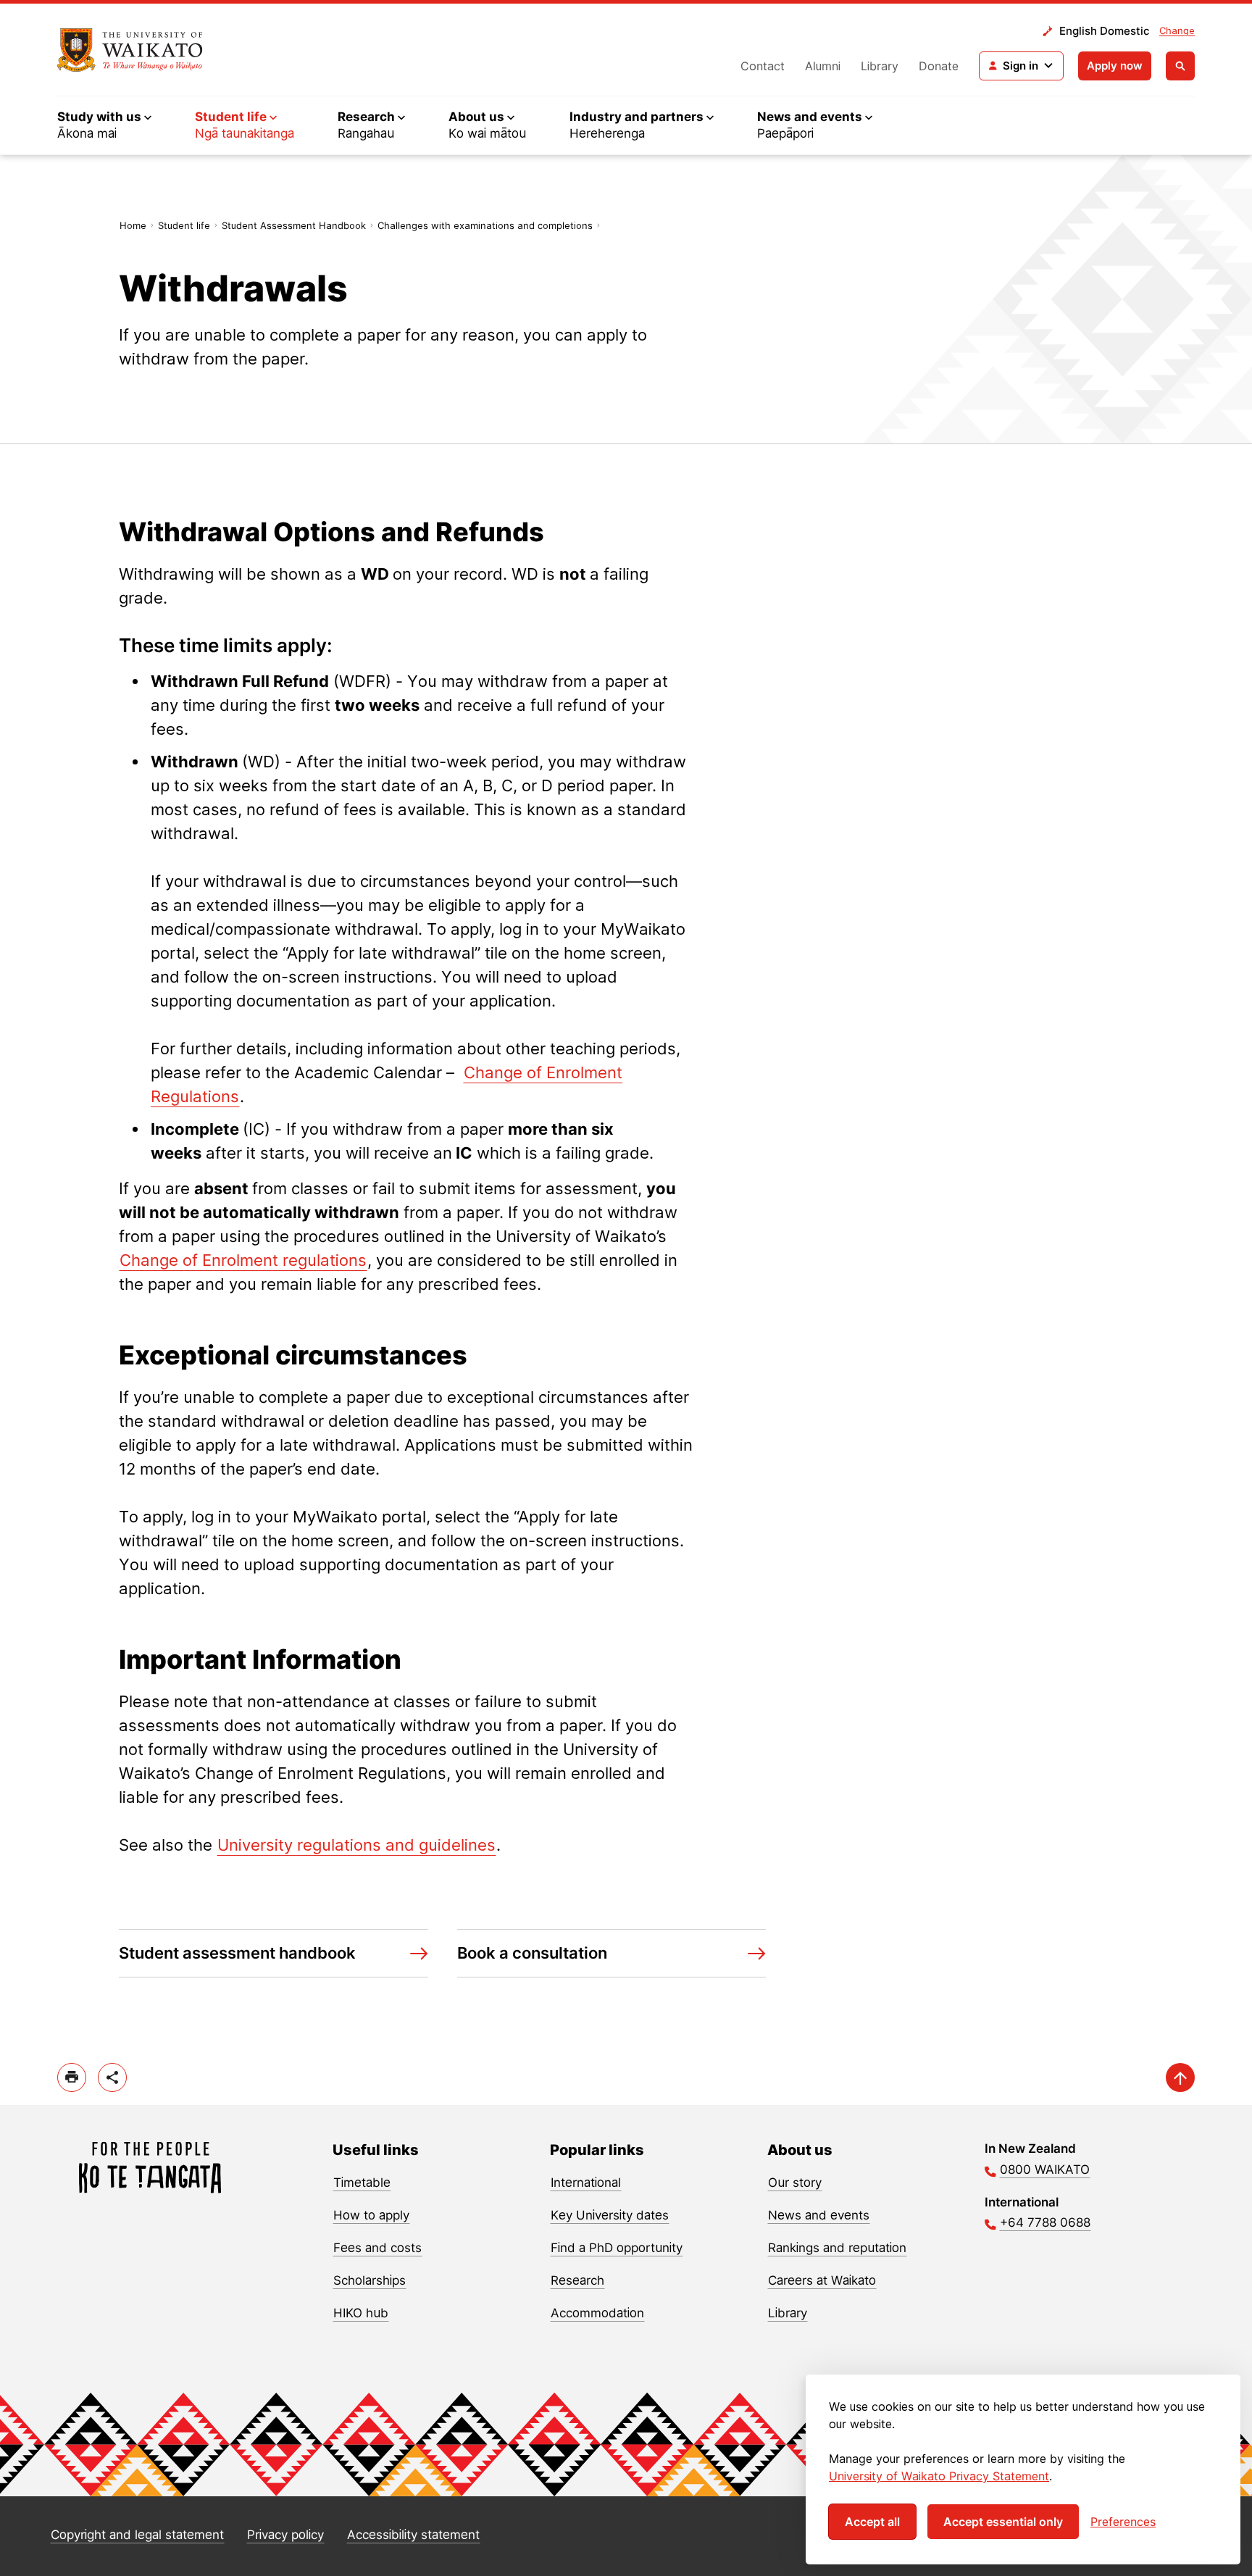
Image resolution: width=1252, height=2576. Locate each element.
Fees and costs (377, 2248)
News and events (819, 2215)
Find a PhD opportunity (617, 2248)
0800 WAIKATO (1045, 2169)
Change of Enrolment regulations (243, 1260)
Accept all (872, 2522)
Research (577, 2280)
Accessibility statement (413, 2535)
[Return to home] (130, 50)
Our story (795, 2183)
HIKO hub (361, 2313)
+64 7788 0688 (1045, 2222)
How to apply (371, 2215)
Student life (184, 225)
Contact (763, 66)
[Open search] (1180, 66)
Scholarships (370, 2280)
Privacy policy (285, 2535)
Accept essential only (1003, 2522)
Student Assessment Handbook (294, 225)
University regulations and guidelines (356, 1845)
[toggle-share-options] (112, 2077)
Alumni (823, 66)
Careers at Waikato (822, 2280)
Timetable (362, 2183)
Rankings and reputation (837, 2248)
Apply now (1115, 66)
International (586, 2183)
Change (1177, 30)
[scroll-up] (1180, 2077)
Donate (939, 66)
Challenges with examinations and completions (485, 225)
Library (880, 66)
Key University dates (610, 2215)
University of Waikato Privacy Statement (939, 2476)
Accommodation (597, 2313)
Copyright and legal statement (137, 2535)
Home (133, 225)
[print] (72, 2077)
